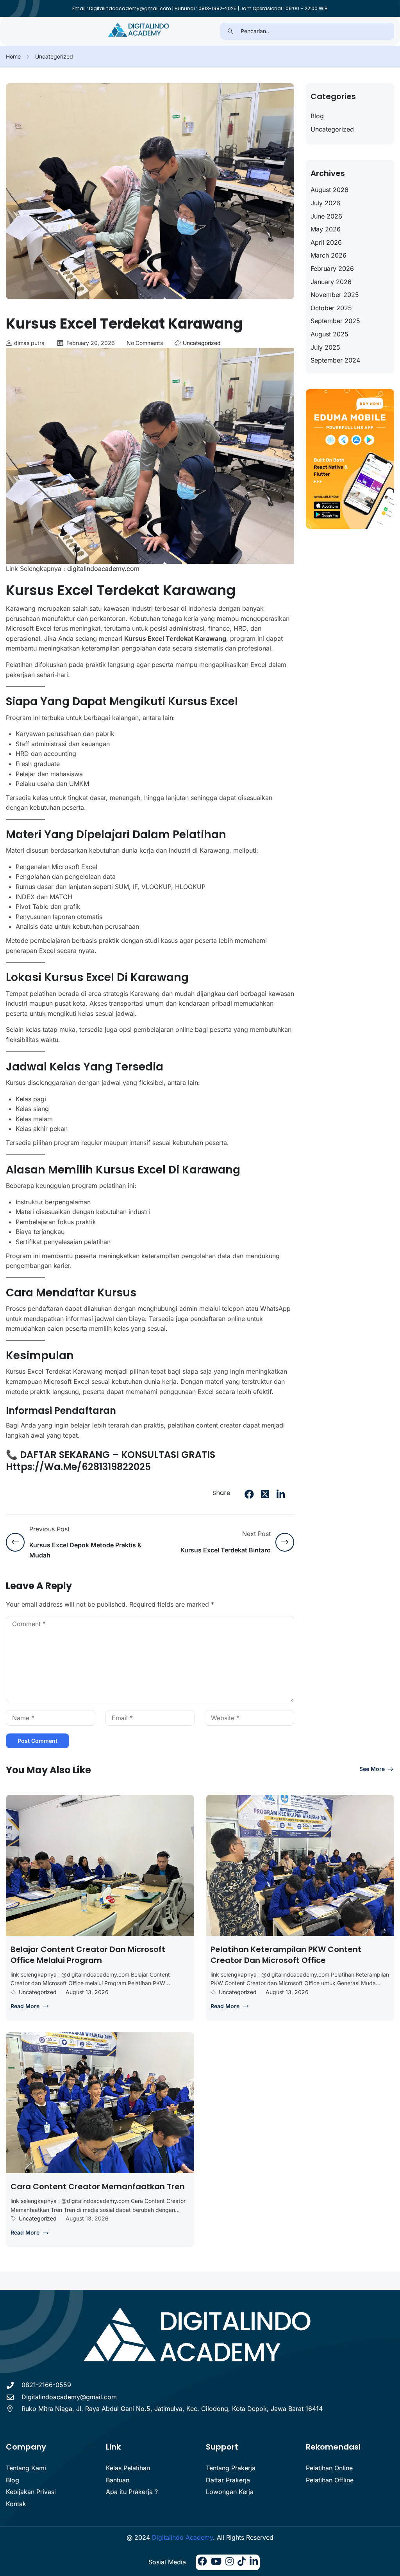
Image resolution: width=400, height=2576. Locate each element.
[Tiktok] (242, 2562)
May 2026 (326, 229)
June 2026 (326, 216)
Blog (317, 116)
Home (13, 56)
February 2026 (332, 268)
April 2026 (326, 242)
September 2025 (335, 321)
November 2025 (335, 295)
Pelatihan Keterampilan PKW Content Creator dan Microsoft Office (286, 1955)
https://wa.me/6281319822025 (78, 1467)
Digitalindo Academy (182, 2537)
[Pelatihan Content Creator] (139, 31)
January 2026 (331, 282)
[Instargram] (229, 2562)
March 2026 (329, 255)
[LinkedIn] (280, 1494)
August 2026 (329, 190)
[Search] (231, 31)
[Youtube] (216, 2562)
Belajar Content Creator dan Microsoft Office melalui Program (88, 1955)
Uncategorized (54, 56)
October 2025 (331, 308)
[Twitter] (265, 1494)
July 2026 (325, 203)
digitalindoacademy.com (102, 569)
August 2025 (329, 334)
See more (372, 1769)
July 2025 (325, 347)
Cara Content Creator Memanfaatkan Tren (98, 2187)
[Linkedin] (254, 2562)
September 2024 (335, 360)
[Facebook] (249, 1494)
